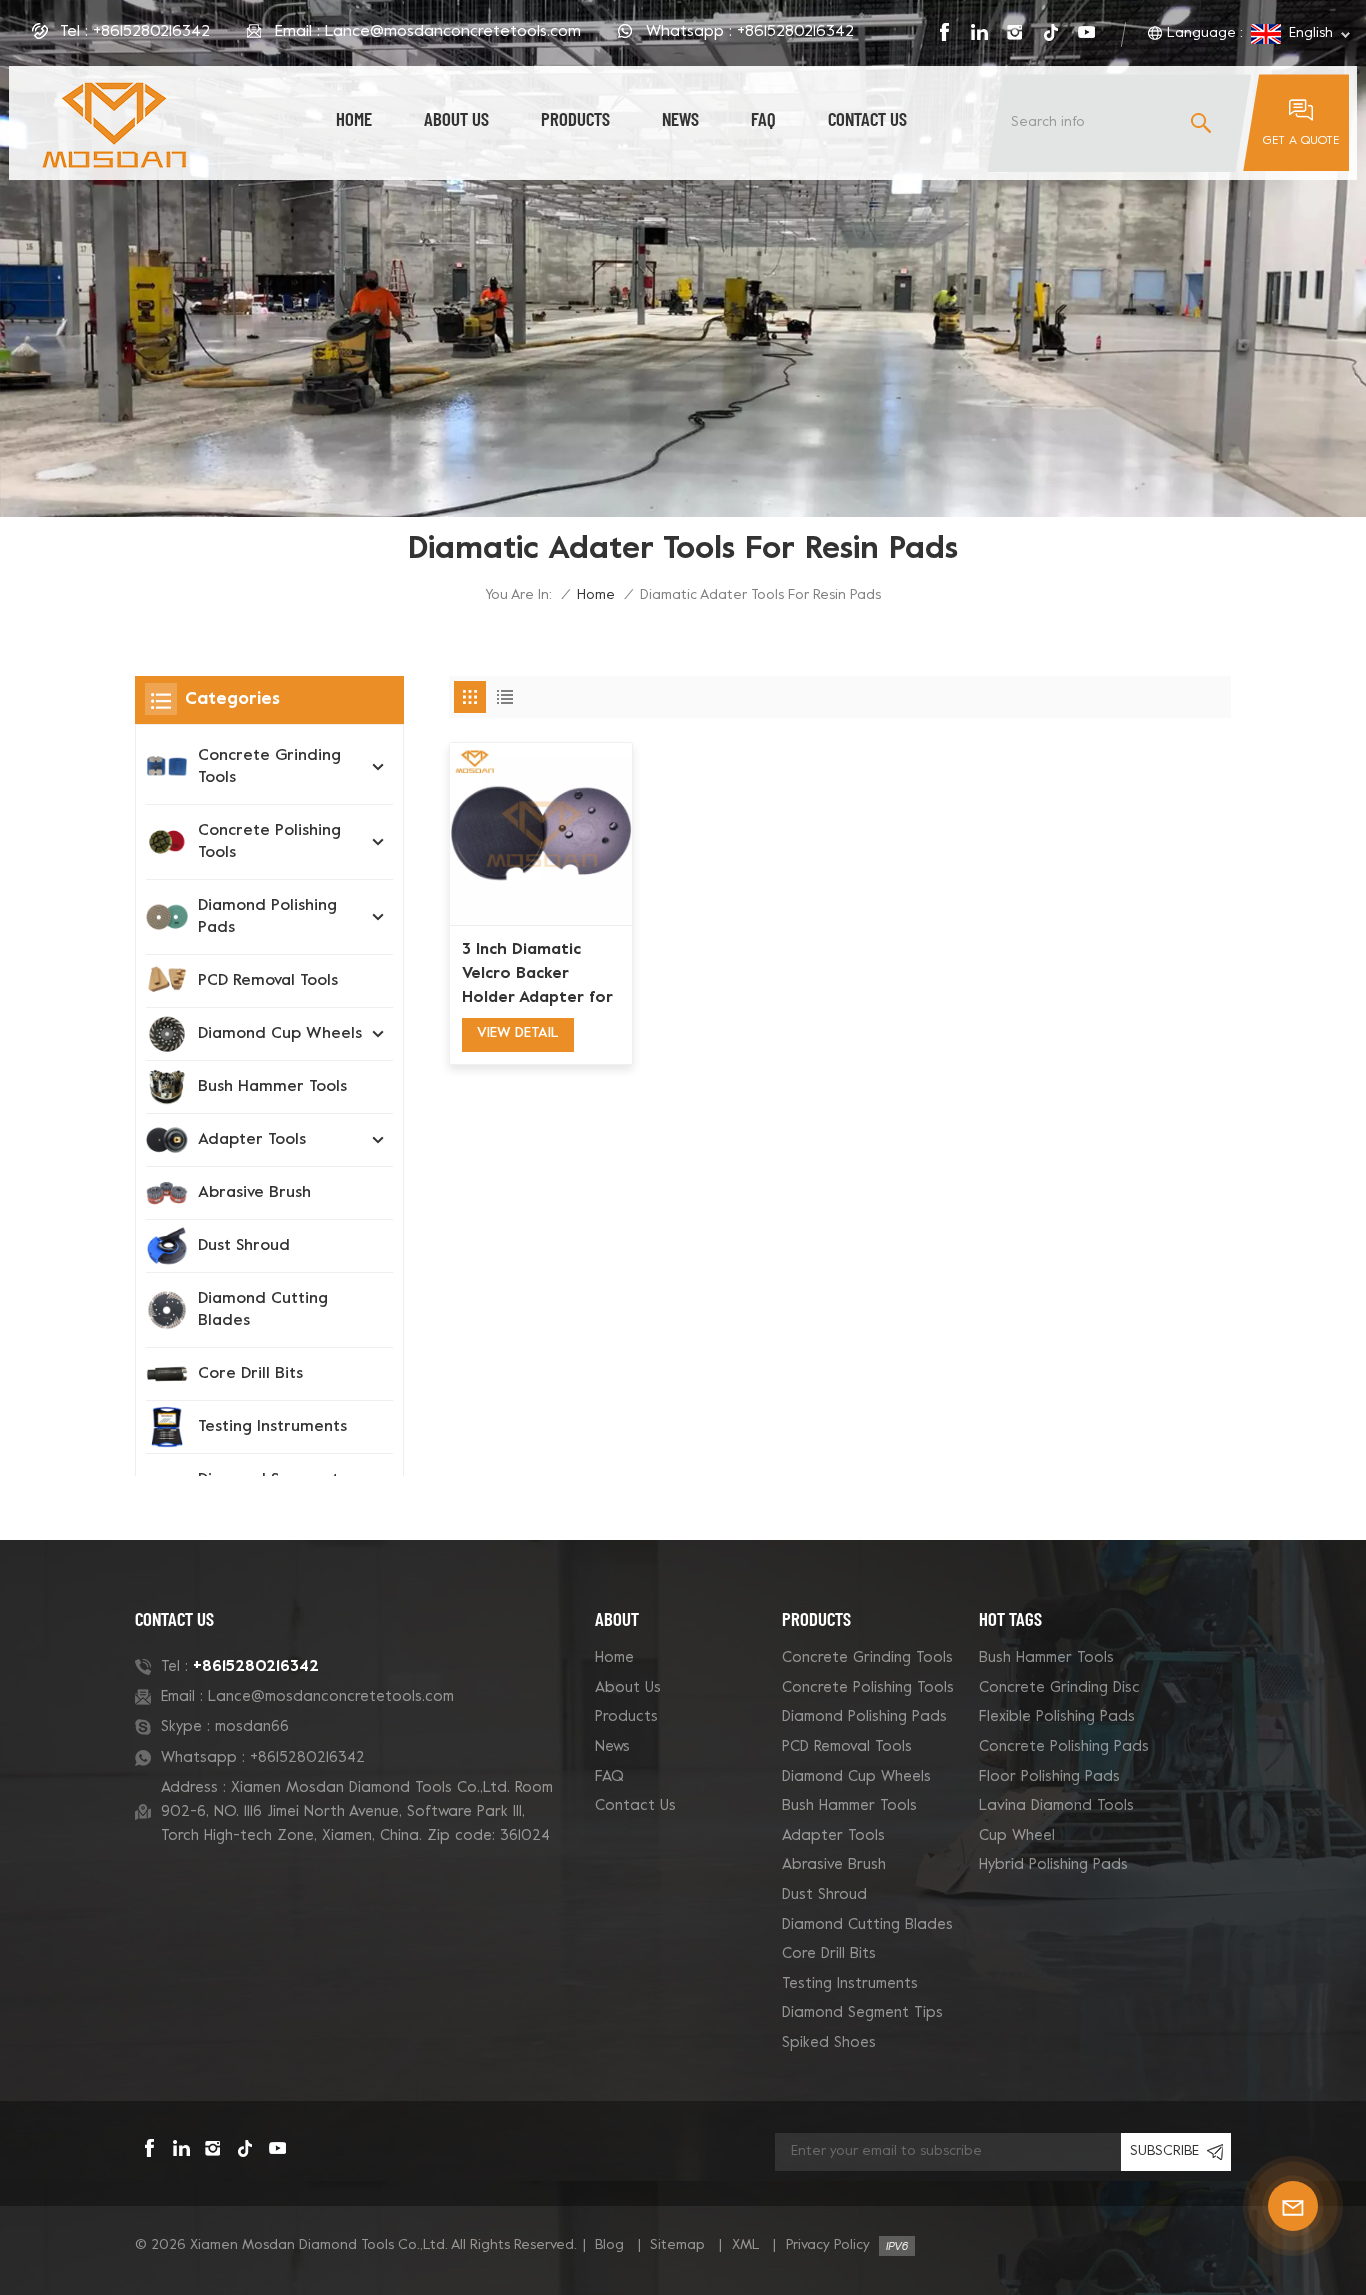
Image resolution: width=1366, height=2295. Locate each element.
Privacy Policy (828, 2245)
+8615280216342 (151, 32)
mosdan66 (252, 1727)
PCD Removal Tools (268, 981)
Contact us (867, 118)
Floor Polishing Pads (1049, 1777)
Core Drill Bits (250, 1374)
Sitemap (677, 2245)
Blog (609, 2245)
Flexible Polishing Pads (1057, 1717)
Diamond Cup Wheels (280, 1034)
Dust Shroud (244, 1246)
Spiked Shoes (829, 2043)
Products (575, 118)
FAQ (763, 118)
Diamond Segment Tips (862, 2013)
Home (354, 118)
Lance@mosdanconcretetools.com (453, 32)
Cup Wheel (1017, 1836)
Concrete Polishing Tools (269, 842)
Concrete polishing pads (1064, 1747)
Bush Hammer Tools (272, 1087)
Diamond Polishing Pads (267, 917)
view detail (518, 1033)
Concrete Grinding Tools (269, 767)
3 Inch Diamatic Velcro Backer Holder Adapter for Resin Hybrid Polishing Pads (537, 976)
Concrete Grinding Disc (1059, 1688)
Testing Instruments (272, 1427)
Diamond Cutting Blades (263, 1310)
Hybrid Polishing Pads (1053, 1865)
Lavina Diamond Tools (1056, 1806)
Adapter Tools (252, 1140)
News (680, 118)
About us (456, 118)
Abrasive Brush (254, 1193)
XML (746, 2245)
